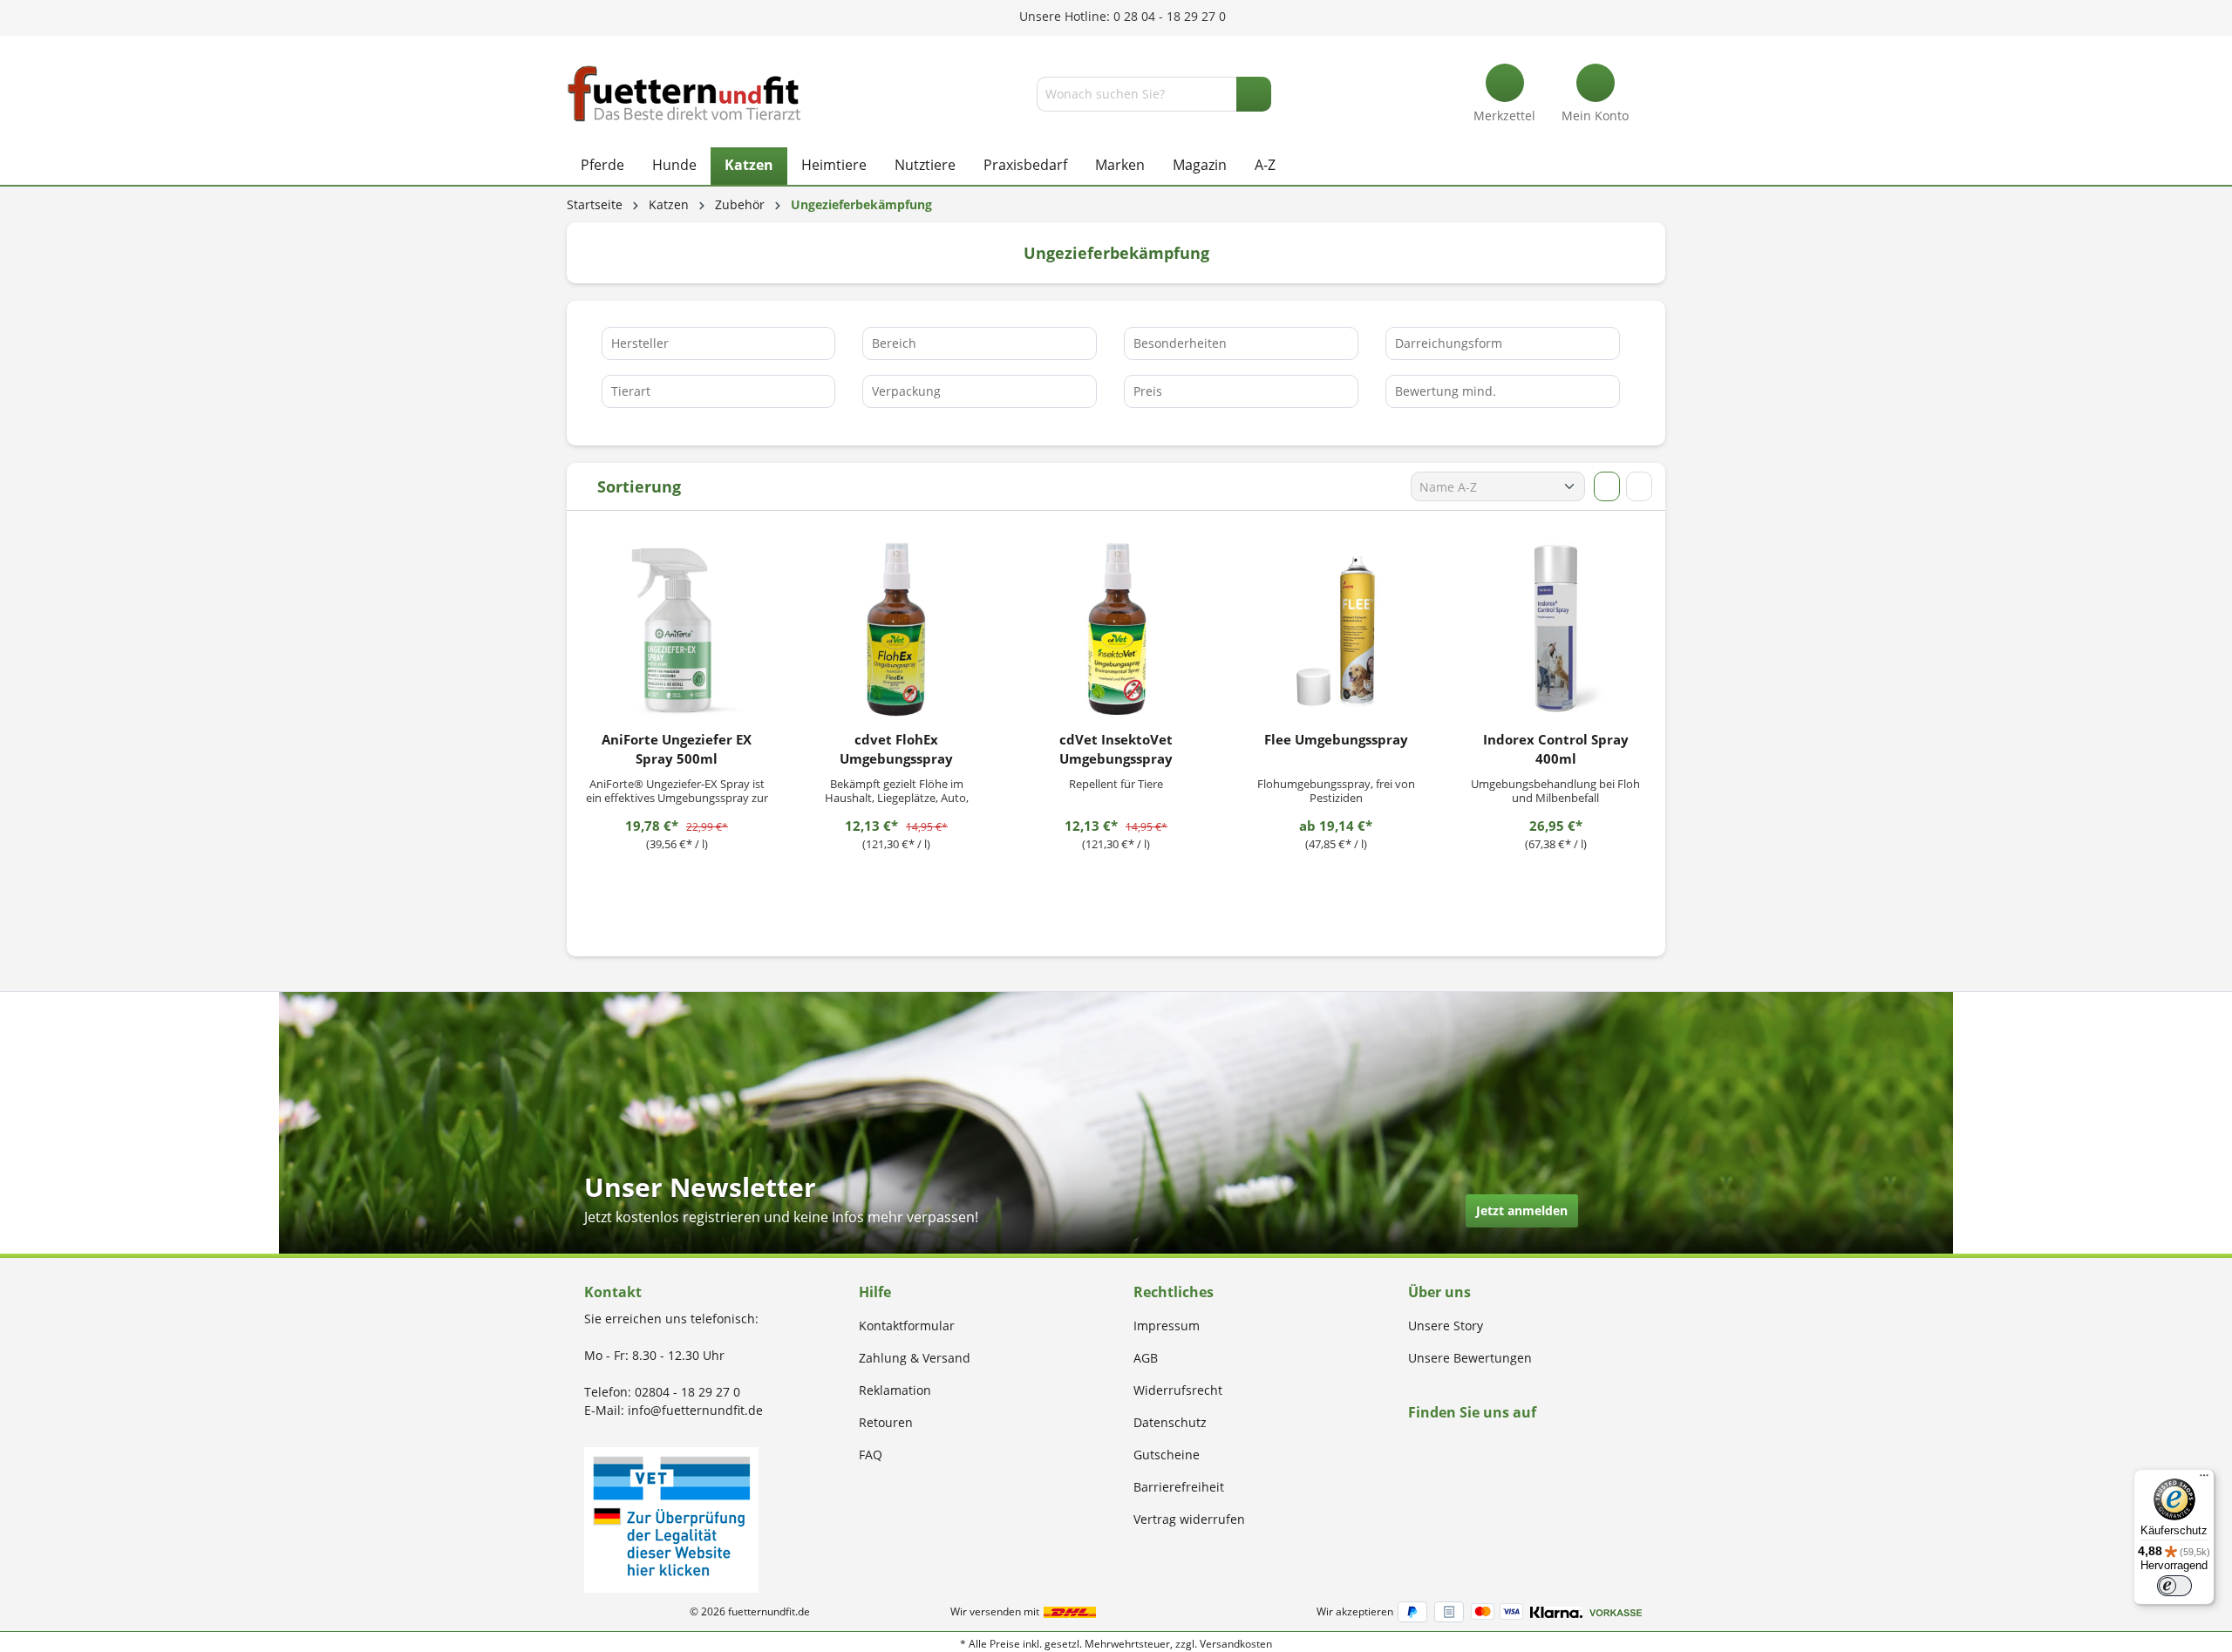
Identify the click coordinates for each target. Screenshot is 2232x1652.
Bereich (894, 343)
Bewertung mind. (1446, 391)
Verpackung (906, 391)
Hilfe (875, 1292)
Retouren (886, 1422)
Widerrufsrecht (1178, 1390)
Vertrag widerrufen (1189, 1519)
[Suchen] (1254, 94)
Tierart (631, 391)
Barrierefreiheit (1179, 1487)
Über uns (1439, 1292)
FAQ (871, 1455)
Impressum (1167, 1326)
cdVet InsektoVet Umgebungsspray (1116, 749)
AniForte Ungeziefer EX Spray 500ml (677, 749)
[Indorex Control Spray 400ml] (1555, 629)
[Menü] (2204, 1479)
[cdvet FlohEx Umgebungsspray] (896, 629)
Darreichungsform (1449, 343)
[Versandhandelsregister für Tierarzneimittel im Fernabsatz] (671, 1518)
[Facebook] (1414, 1446)
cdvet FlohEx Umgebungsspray (896, 749)
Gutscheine (1167, 1455)
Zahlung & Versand (915, 1358)
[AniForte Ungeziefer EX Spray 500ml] (677, 629)
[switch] (2174, 1586)
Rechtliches (1174, 1292)
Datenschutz (1170, 1422)
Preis (1148, 391)
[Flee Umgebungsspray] (1336, 629)
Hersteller (640, 343)
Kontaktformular (907, 1326)
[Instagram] (1434, 1446)
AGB (1146, 1358)
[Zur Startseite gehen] (684, 94)
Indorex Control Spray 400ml (1556, 749)
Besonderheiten (1180, 343)
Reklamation (895, 1390)
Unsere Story (1446, 1326)
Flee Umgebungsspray (1336, 739)
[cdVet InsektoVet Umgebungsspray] (1116, 629)
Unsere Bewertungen (1470, 1358)
